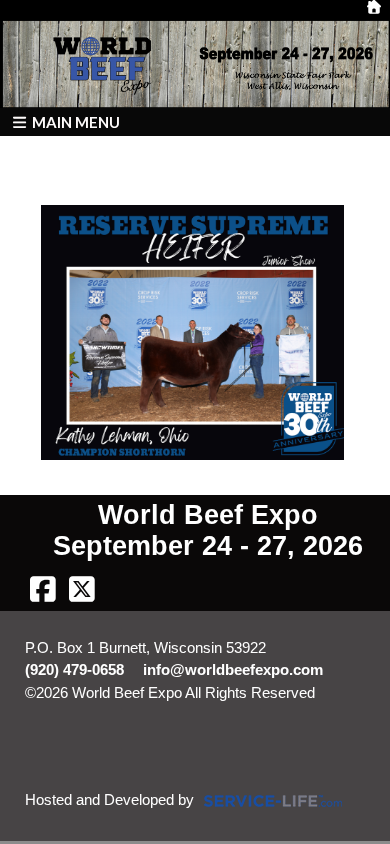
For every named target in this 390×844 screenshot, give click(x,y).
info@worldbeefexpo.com (233, 670)
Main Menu (74, 122)
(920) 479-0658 (74, 670)
